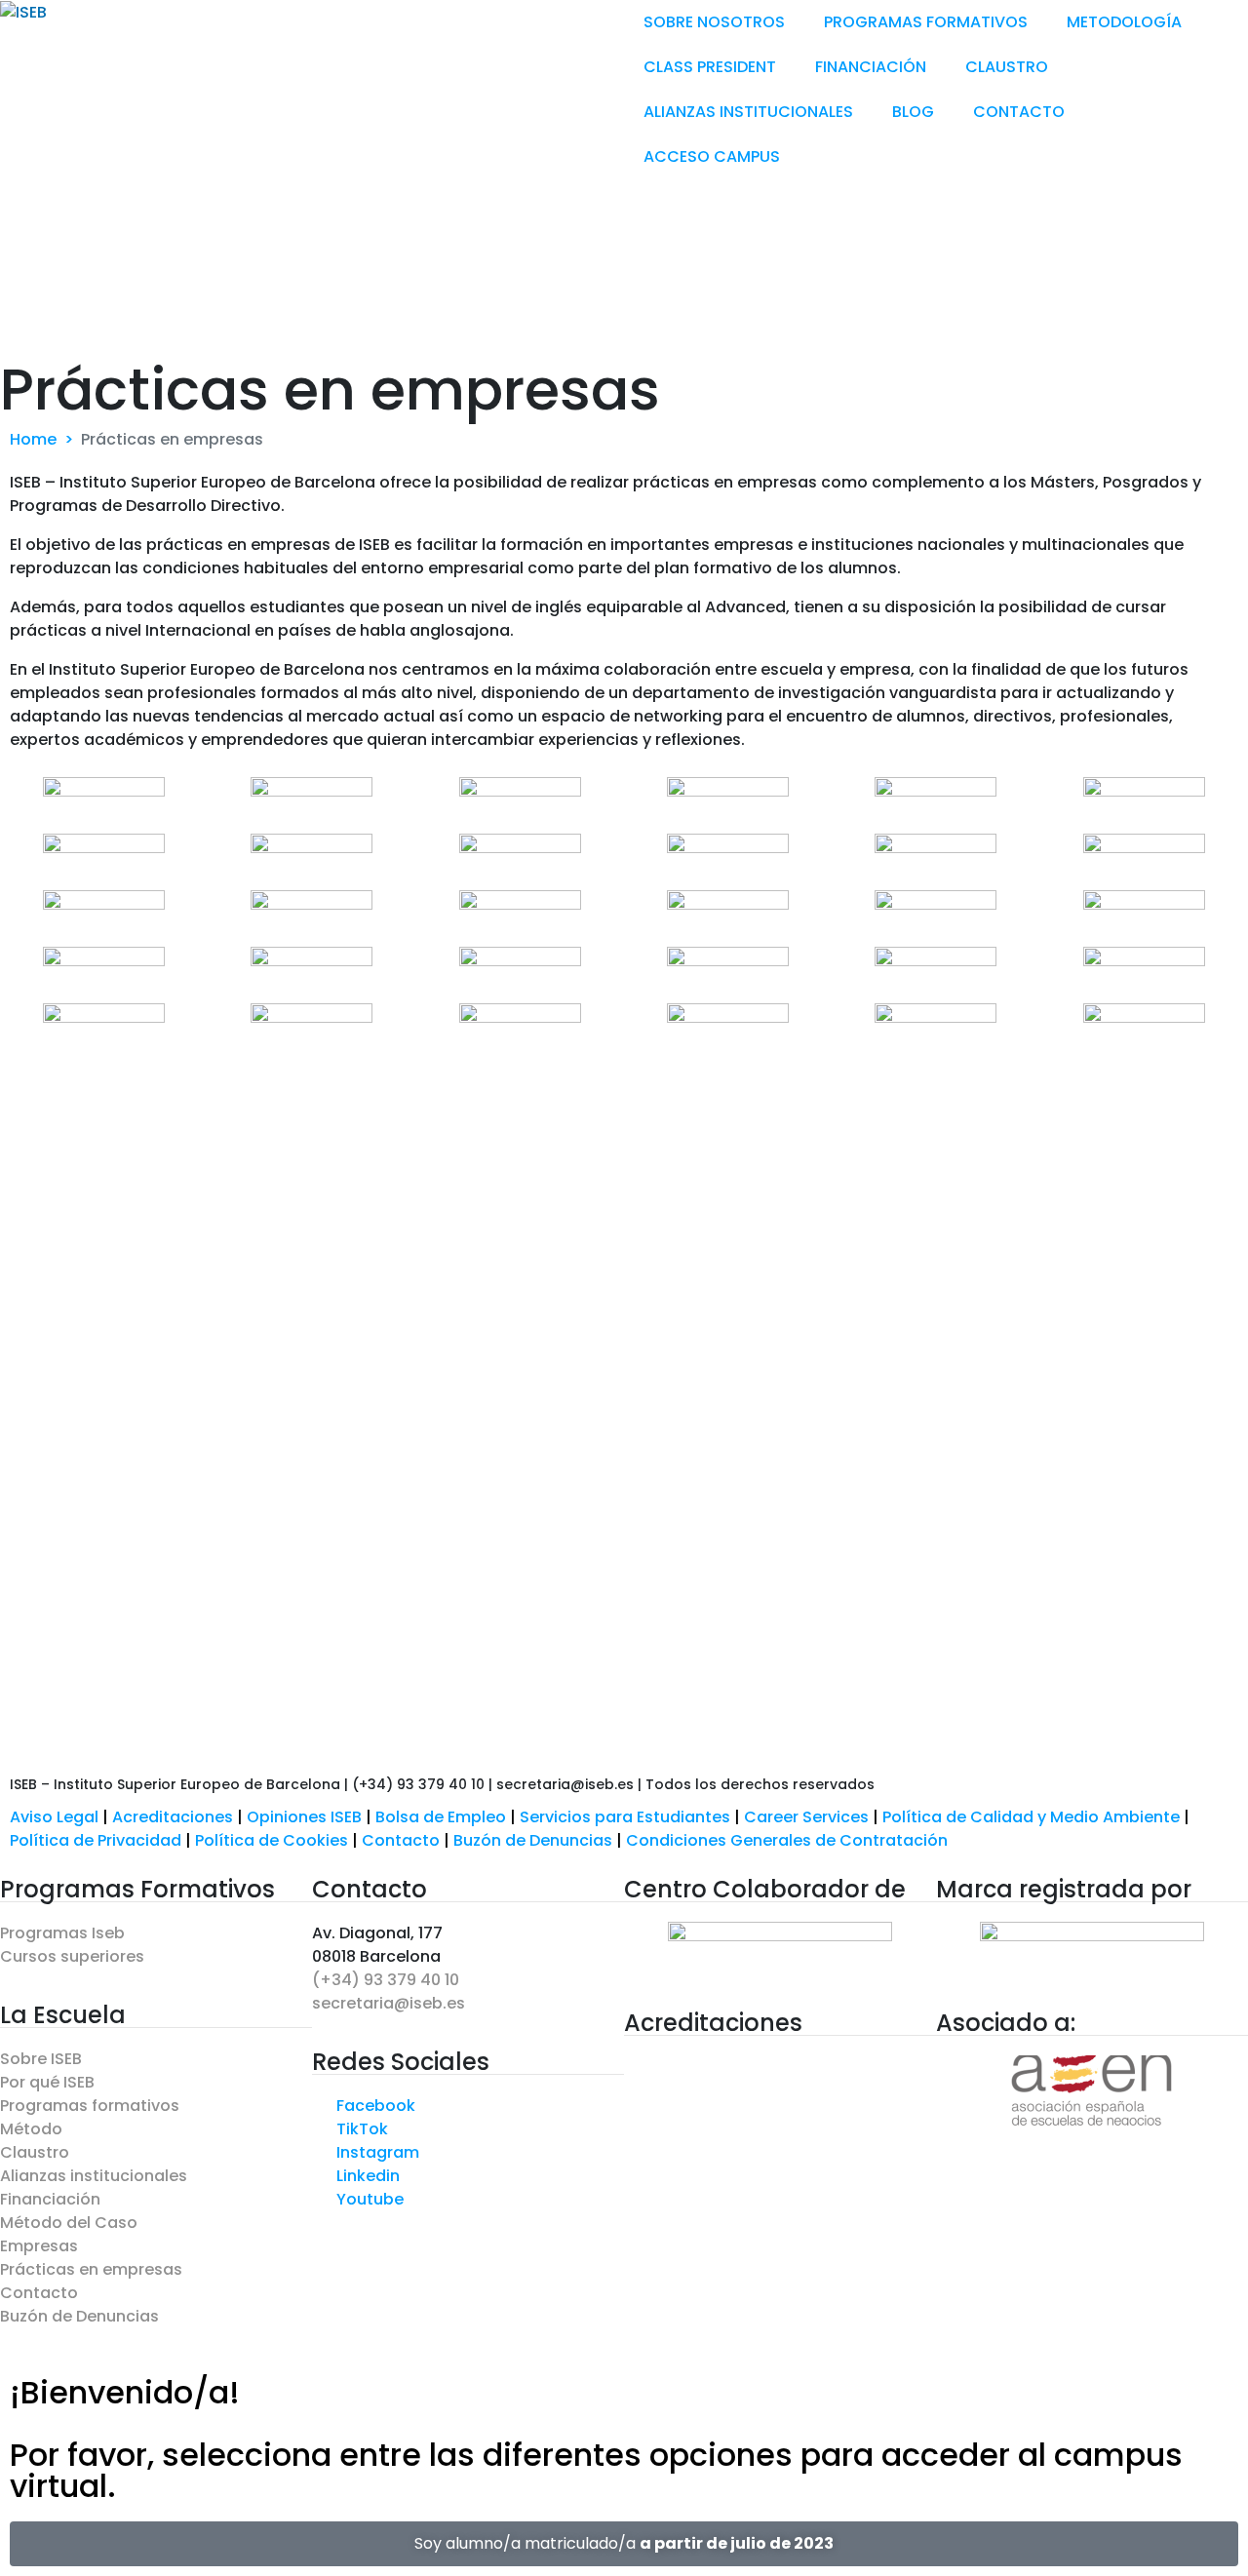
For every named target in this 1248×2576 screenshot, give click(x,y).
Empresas (39, 2246)
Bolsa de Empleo (441, 1817)
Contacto (403, 1840)
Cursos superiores (72, 1956)
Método (31, 2129)
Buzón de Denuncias (540, 1840)
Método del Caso (69, 2223)
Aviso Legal (54, 1817)
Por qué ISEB (47, 2082)
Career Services (806, 1817)
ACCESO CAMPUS (712, 156)
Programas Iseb (62, 1933)
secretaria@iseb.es (389, 2003)
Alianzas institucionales (94, 2176)
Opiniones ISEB (304, 1817)
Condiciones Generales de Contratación (787, 1840)
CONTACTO (1019, 112)
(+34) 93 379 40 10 (386, 1980)
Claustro (35, 2152)
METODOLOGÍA (1124, 22)
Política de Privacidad (96, 1840)
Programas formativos (90, 2106)
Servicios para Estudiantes (625, 1817)
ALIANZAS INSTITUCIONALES (748, 112)
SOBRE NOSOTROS (714, 22)
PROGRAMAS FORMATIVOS (926, 22)
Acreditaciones (173, 1817)
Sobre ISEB (41, 2059)
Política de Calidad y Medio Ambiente (1031, 1817)
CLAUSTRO (1007, 67)
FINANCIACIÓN (871, 67)
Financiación (50, 2199)
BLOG (913, 112)
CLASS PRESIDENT (710, 67)
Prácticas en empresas (91, 2269)
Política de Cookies (272, 1840)
